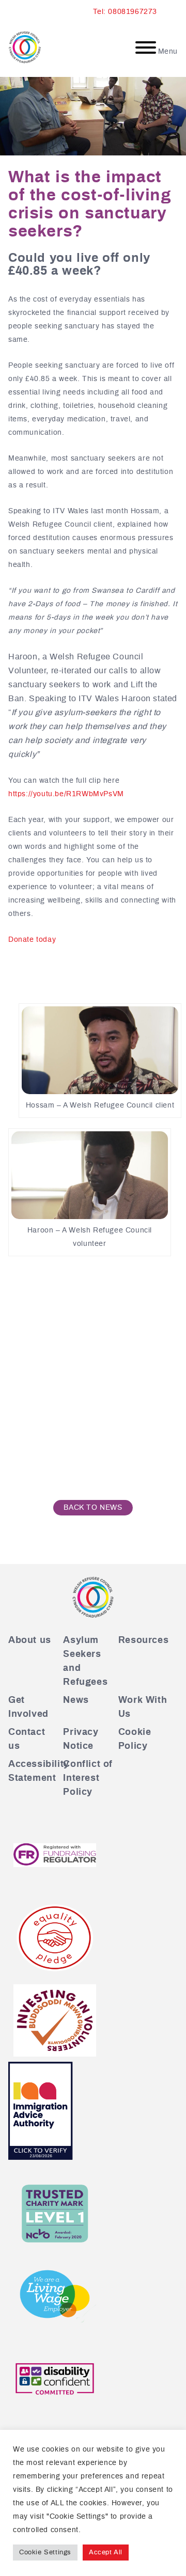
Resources (143, 1640)
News (76, 1700)
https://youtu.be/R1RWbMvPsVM (66, 794)
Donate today (32, 940)
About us (30, 1640)
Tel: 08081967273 (125, 12)
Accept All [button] (106, 2553)
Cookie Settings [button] (45, 2553)
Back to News (93, 1508)
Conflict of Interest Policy (88, 1778)
